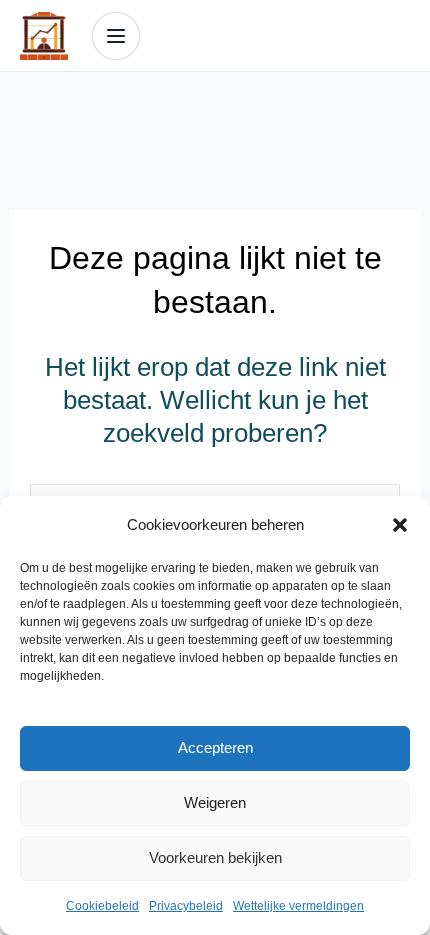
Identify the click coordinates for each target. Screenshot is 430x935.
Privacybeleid (186, 906)
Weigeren (215, 802)
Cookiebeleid (102, 906)
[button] (400, 525)
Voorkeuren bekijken (215, 857)
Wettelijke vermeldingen (298, 906)
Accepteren (215, 747)
